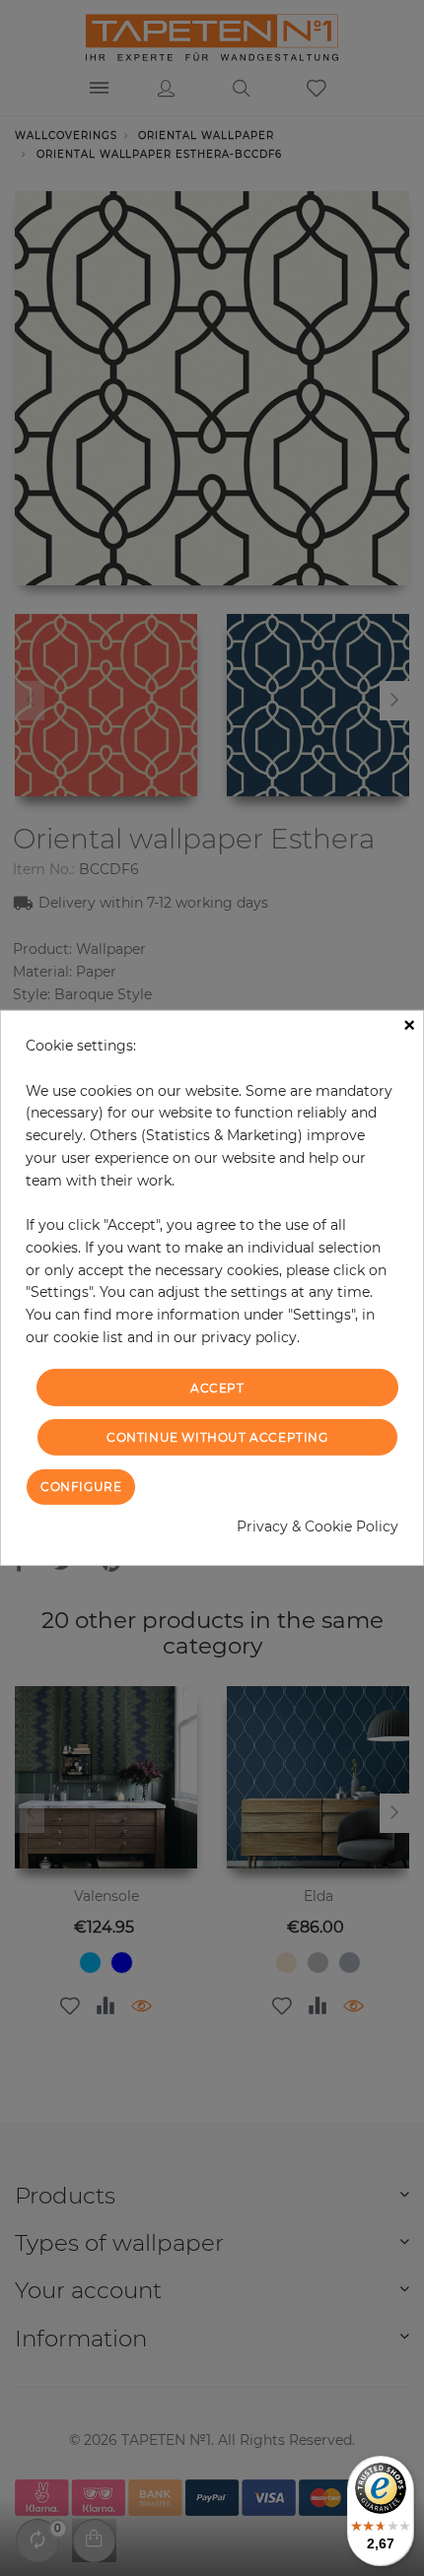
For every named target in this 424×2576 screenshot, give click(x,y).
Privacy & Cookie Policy (318, 1526)
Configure (81, 1487)
